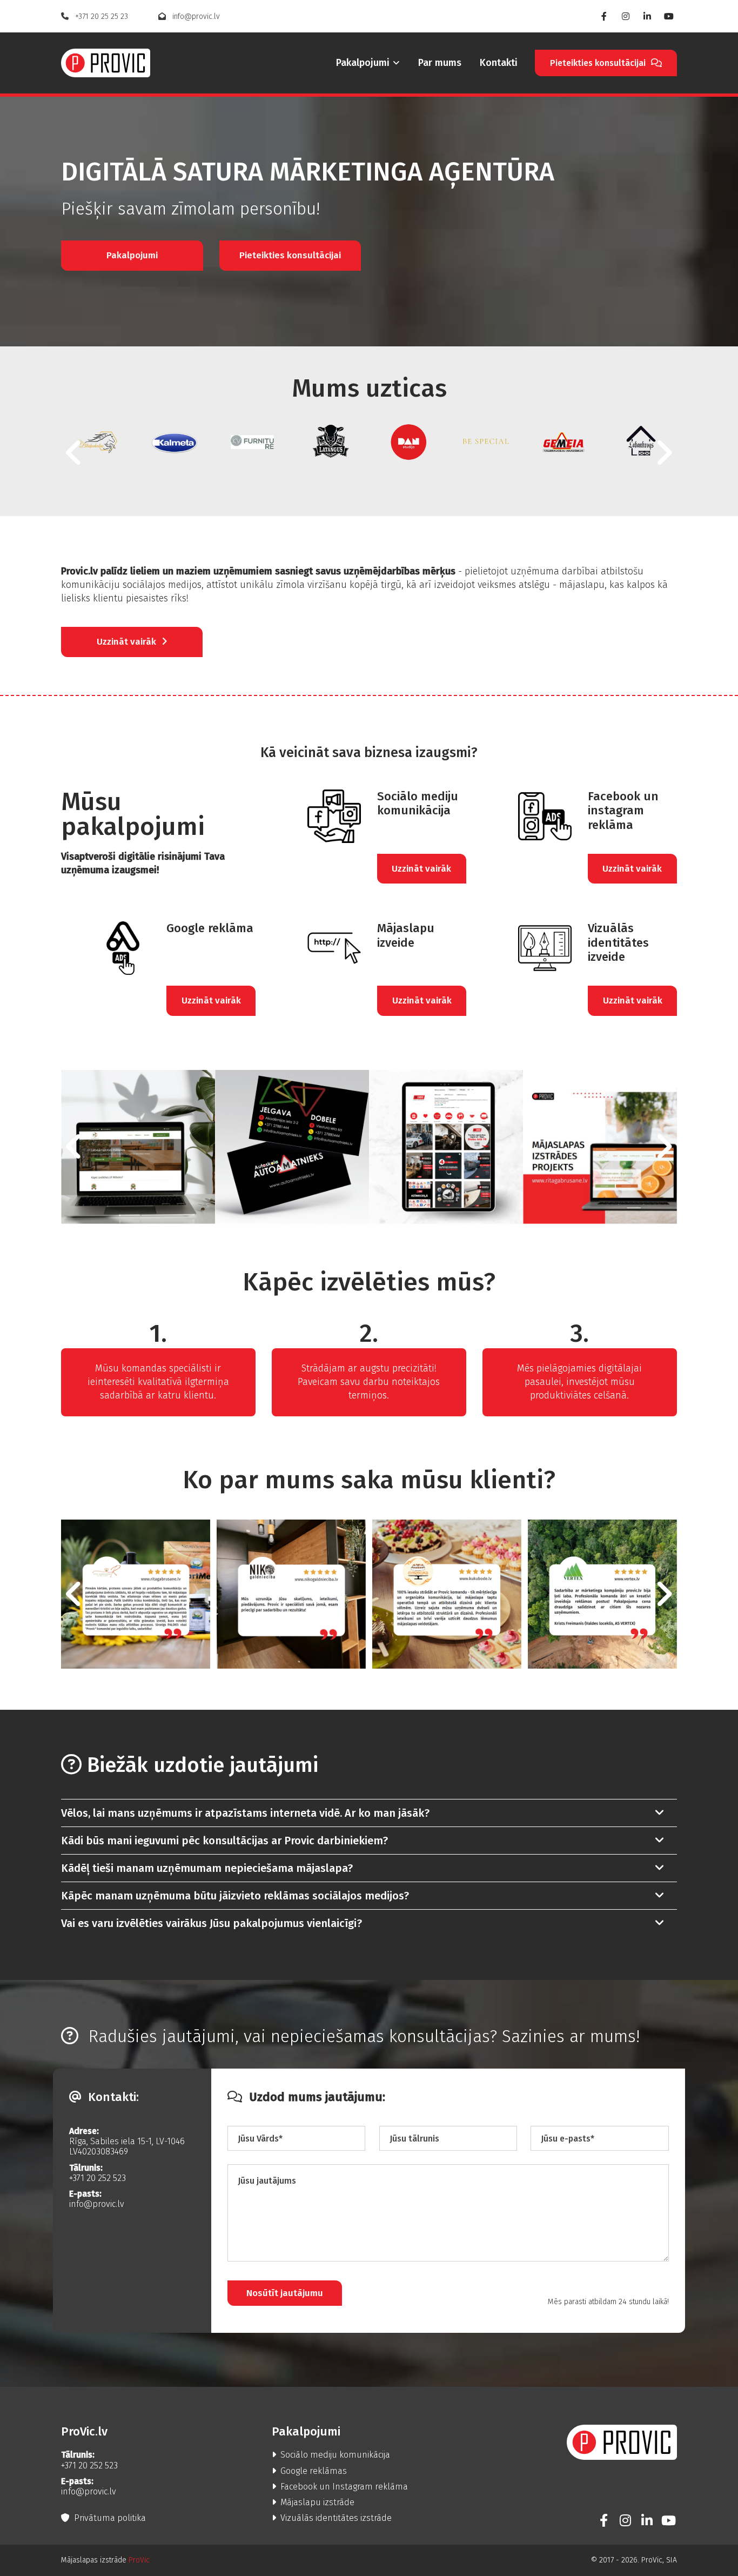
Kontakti (499, 63)
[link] (360, 63)
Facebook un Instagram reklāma (340, 2487)
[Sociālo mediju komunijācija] (316, 816)
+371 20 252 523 (98, 2178)
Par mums (440, 63)
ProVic (139, 2560)
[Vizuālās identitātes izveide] (527, 948)
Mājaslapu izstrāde (313, 2502)
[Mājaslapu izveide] (316, 948)
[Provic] (106, 63)
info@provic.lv (189, 16)
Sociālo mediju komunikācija (331, 2455)
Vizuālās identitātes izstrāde (332, 2518)
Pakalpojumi (363, 63)
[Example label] (647, 2520)
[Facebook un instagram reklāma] (527, 816)
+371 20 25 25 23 (95, 16)
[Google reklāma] (106, 948)
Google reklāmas (309, 2471)
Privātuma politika (103, 2518)
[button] (606, 63)
